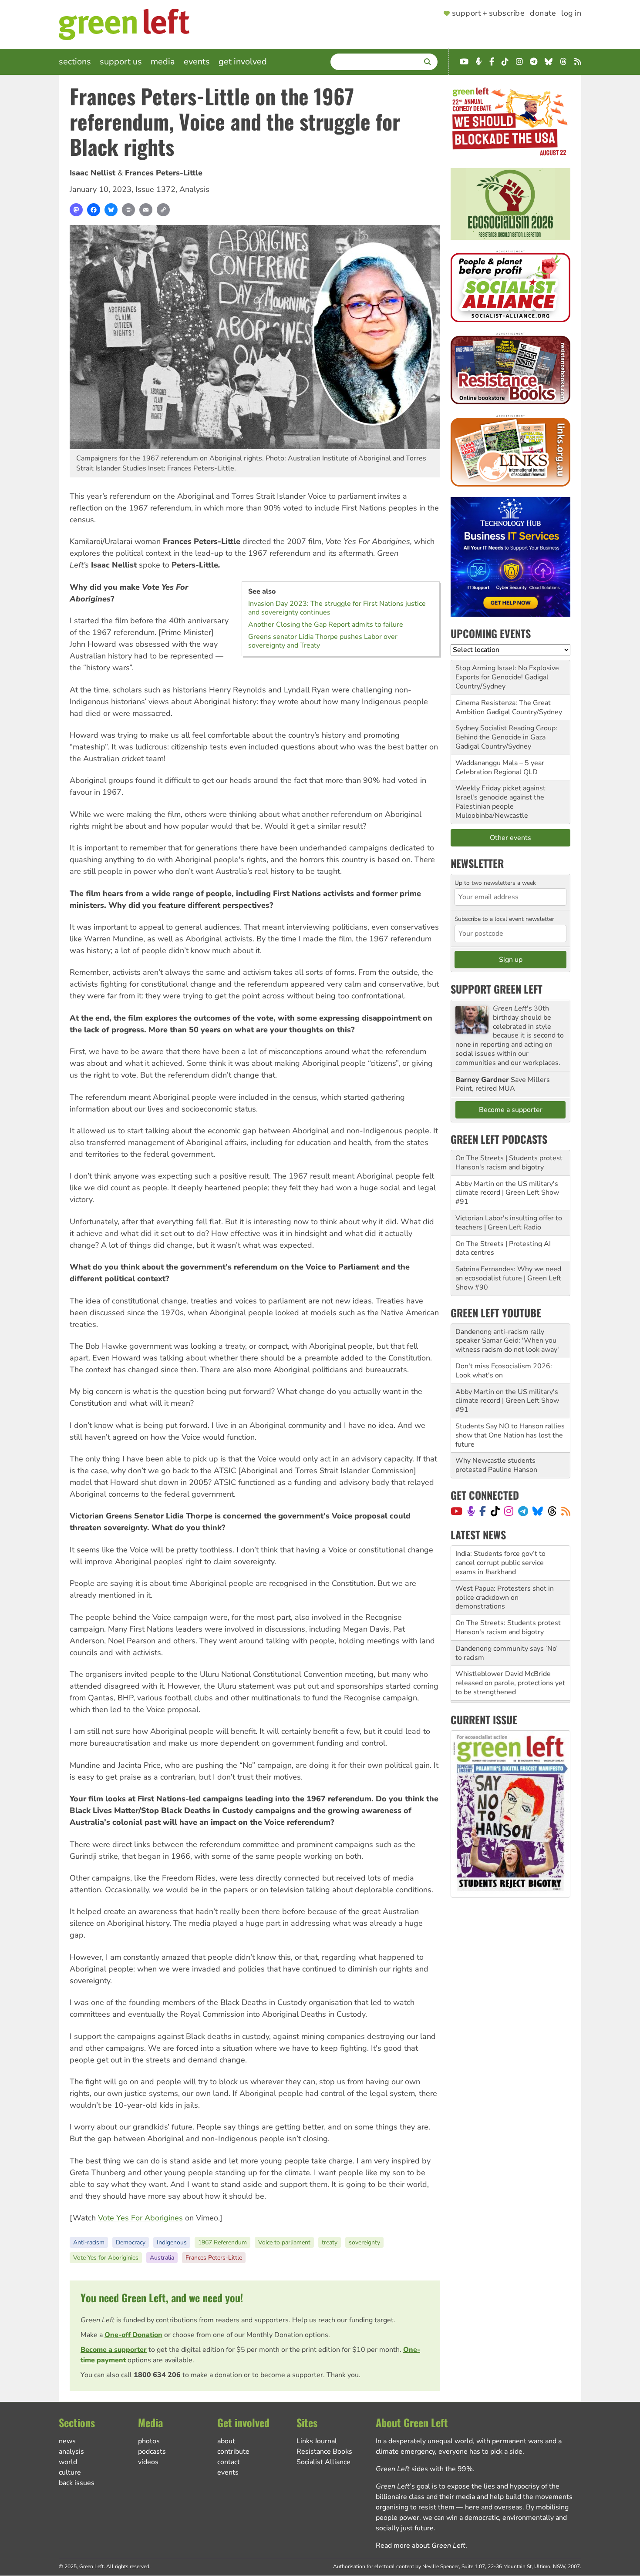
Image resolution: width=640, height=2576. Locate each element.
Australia (162, 2258)
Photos (149, 2441)
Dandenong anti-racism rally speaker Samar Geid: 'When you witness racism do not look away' (507, 1341)
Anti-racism (89, 2242)
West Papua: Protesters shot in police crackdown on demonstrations (505, 1563)
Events (197, 62)
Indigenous (172, 2242)
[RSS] (566, 1511)
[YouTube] (456, 1511)
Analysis (194, 189)
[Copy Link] (163, 210)
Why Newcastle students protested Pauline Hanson (496, 1465)
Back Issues (77, 2483)
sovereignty (364, 2242)
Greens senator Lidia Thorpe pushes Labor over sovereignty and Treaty (323, 641)
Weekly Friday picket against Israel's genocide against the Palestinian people (500, 797)
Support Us (121, 62)
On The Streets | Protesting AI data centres (503, 1248)
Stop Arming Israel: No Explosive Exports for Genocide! (507, 673)
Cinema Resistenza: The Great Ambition (503, 707)
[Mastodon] (76, 210)
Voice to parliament (284, 2242)
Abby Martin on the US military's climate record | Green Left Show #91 (507, 1193)
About (226, 2441)
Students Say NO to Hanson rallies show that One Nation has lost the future (510, 1435)
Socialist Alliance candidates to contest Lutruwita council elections (510, 1678)
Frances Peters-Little (164, 173)
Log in (571, 13)
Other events (510, 838)
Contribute (233, 2452)
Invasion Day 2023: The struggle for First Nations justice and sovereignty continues (337, 608)
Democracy (131, 2242)
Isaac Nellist (93, 173)
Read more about (421, 2546)
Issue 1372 (155, 189)
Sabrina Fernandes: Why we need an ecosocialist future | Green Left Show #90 (508, 1278)
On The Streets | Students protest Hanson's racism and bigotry (509, 1163)
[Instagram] (509, 1511)
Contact (229, 2462)
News (67, 2441)
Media (163, 62)
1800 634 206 (157, 2375)
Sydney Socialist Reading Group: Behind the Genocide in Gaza (506, 733)
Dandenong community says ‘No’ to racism (507, 1618)
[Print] (128, 210)
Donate (543, 13)
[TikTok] (495, 1511)
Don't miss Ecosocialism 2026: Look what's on (504, 1371)
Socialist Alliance (323, 2462)
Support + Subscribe (488, 13)
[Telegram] (523, 1511)
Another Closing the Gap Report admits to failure (326, 625)
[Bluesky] (111, 210)
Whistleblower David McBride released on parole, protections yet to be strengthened (510, 1649)
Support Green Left (497, 989)
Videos (148, 2462)
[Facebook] (94, 210)
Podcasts (152, 2452)
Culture (70, 2472)
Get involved (243, 62)
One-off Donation (133, 2335)
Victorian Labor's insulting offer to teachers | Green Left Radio (509, 1223)
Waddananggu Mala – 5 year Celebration (500, 767)
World (68, 2462)
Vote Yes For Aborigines (140, 2218)
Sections (75, 62)
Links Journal (317, 2441)
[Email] (146, 210)
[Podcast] (471, 1511)
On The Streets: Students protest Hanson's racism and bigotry (508, 1593)
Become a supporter (114, 2350)
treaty (330, 2242)
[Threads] (552, 1511)
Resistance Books (324, 2452)
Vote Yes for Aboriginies (106, 2258)
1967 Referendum (222, 2242)
